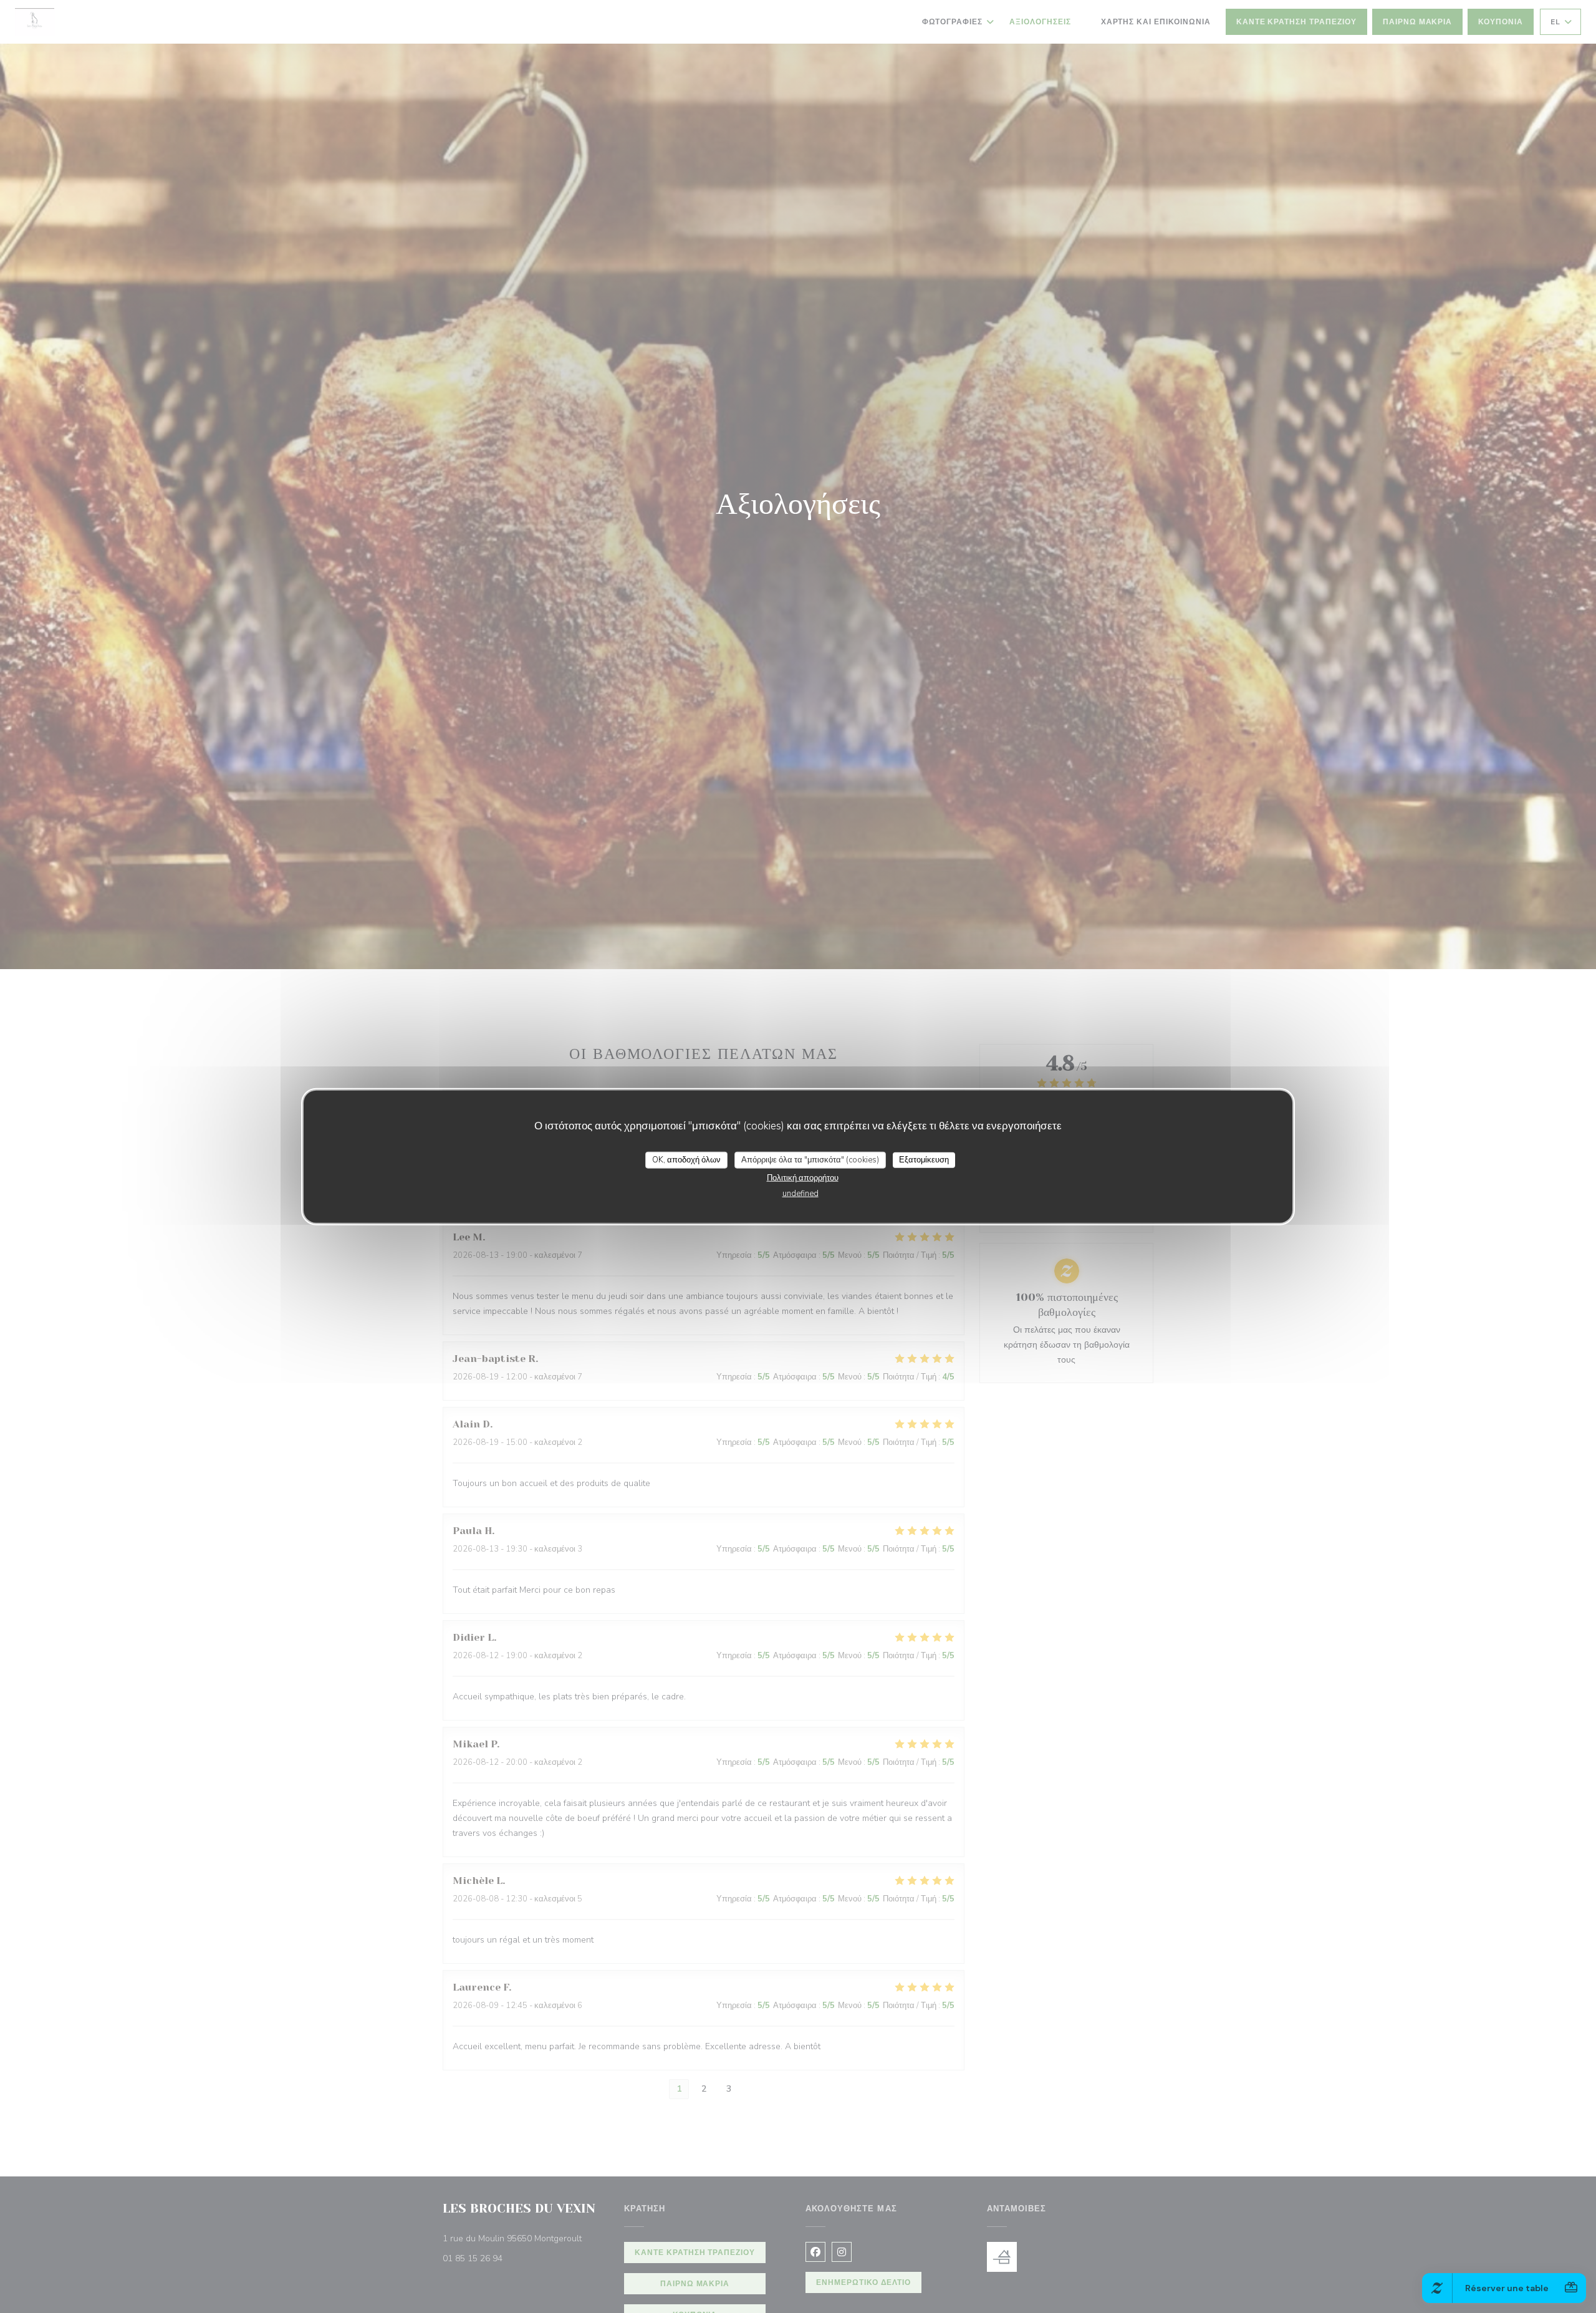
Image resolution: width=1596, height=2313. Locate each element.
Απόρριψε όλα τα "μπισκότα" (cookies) (810, 1159)
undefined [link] (800, 1194)
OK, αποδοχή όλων (686, 1159)
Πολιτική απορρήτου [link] (803, 1178)
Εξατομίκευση (924, 1159)
